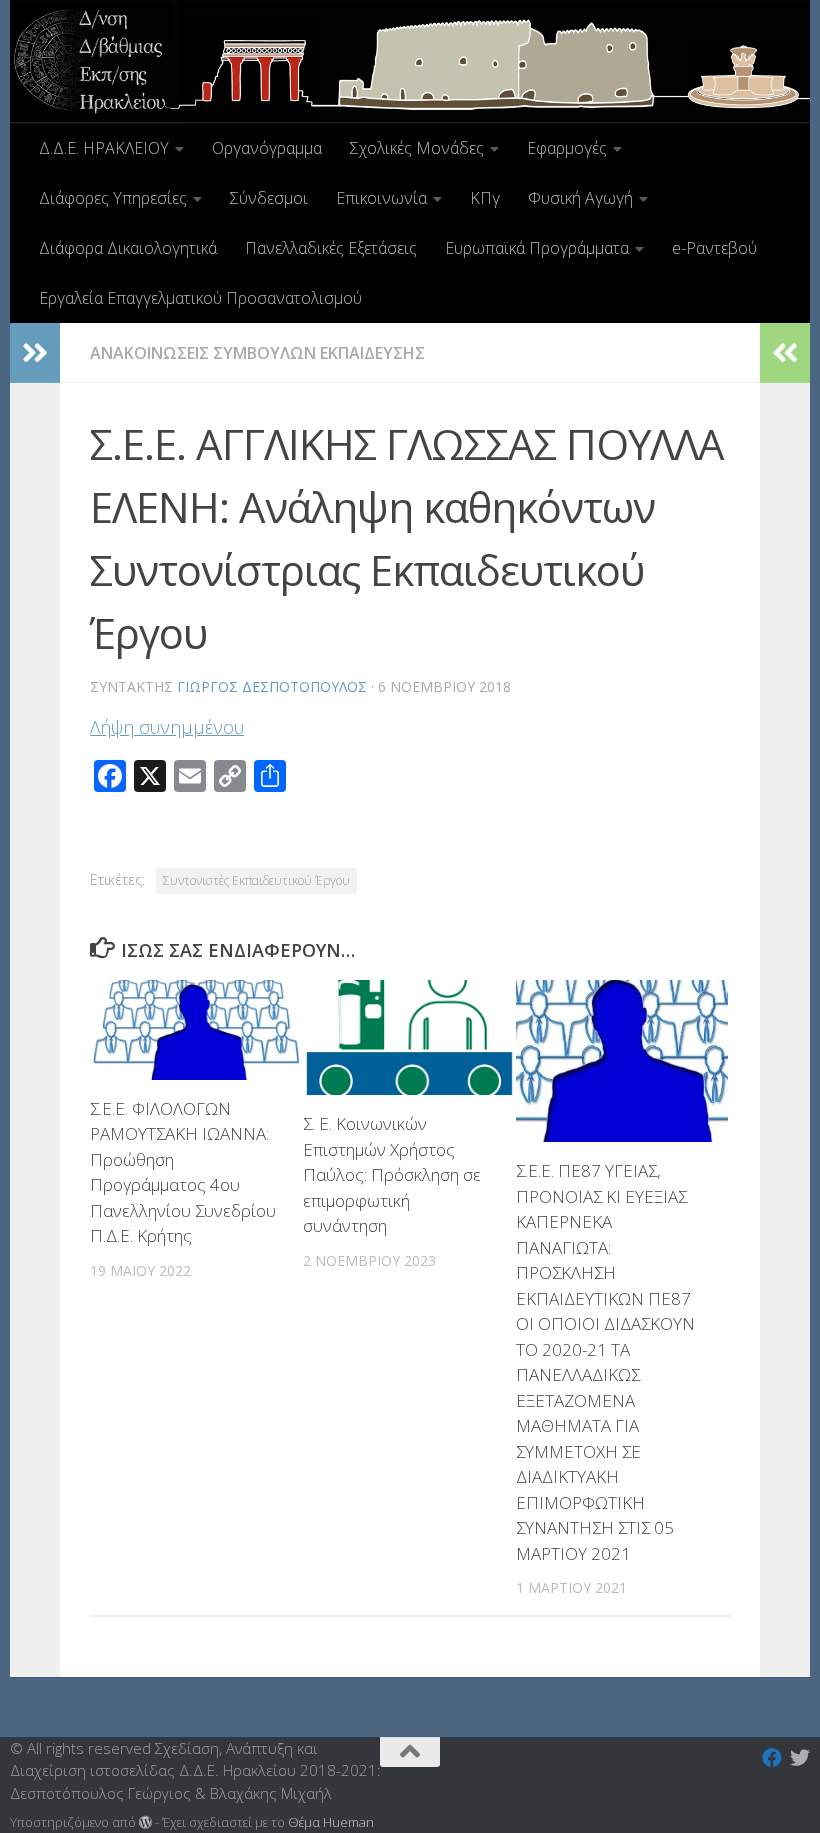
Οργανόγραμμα (267, 148)
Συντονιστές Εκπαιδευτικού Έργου (256, 880)
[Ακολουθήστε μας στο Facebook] (772, 1758)
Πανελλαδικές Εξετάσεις (331, 248)
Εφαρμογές (567, 148)
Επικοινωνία (381, 198)
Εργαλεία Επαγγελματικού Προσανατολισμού (200, 298)
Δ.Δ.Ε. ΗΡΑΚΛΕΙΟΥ (104, 148)
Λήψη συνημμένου (167, 727)
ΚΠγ (485, 198)
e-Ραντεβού (714, 248)
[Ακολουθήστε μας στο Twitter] (800, 1758)
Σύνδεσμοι (269, 198)
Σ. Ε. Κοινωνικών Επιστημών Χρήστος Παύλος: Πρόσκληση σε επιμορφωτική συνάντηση (392, 1174)
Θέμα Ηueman (331, 1822)
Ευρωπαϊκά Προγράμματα (537, 248)
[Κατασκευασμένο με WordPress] (145, 1822)
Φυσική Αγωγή (580, 198)
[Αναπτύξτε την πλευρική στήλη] (35, 353)
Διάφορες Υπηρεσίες (113, 198)
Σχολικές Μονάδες (417, 148)
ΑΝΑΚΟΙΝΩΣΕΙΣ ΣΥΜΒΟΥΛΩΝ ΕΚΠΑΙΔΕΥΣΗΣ (257, 353)
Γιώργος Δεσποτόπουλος (272, 686)
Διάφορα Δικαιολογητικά (128, 248)
